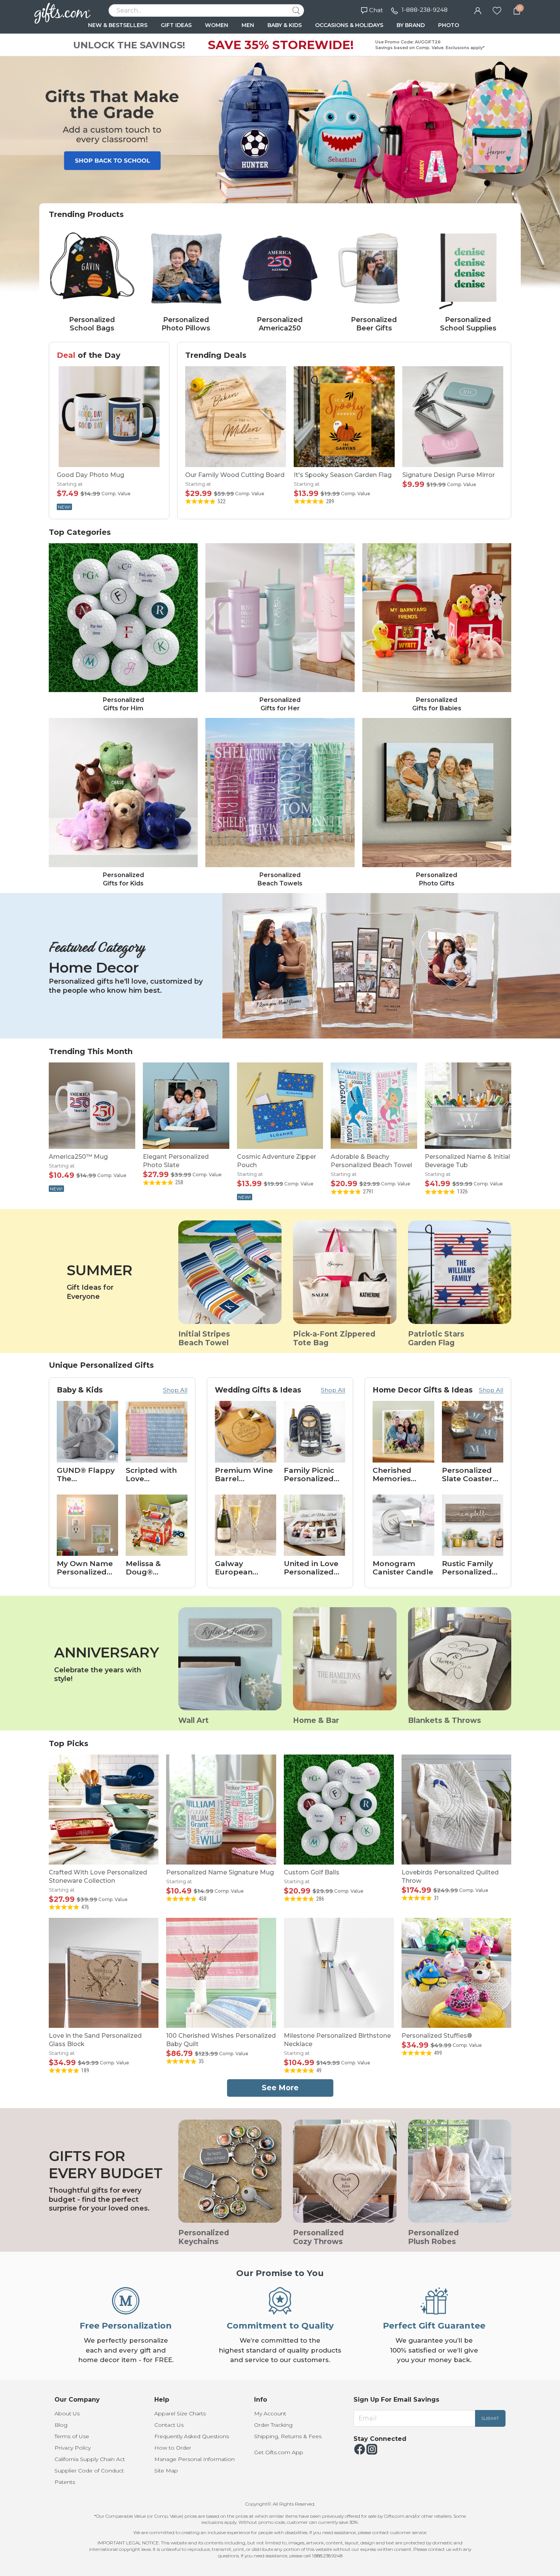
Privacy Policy (73, 2448)
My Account (270, 2413)
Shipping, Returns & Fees (288, 2436)
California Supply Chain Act (90, 2459)
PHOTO (449, 25)
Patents (65, 2482)
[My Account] (478, 10)
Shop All (175, 1390)
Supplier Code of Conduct (89, 2471)
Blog (61, 2425)
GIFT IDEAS (176, 25)
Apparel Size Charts (180, 2413)
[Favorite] (497, 10)
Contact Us (169, 2425)
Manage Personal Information (194, 2459)
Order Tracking (273, 2425)
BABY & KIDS (285, 25)
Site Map (166, 2471)
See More (280, 2088)
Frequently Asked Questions (192, 2436)
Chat (376, 10)
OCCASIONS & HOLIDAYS (349, 25)
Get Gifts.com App (279, 2452)
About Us (67, 2413)
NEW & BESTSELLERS (118, 25)
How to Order (173, 2448)
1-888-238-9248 (425, 10)
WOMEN (217, 25)
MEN (248, 25)
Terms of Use (72, 2436)
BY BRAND (411, 25)
